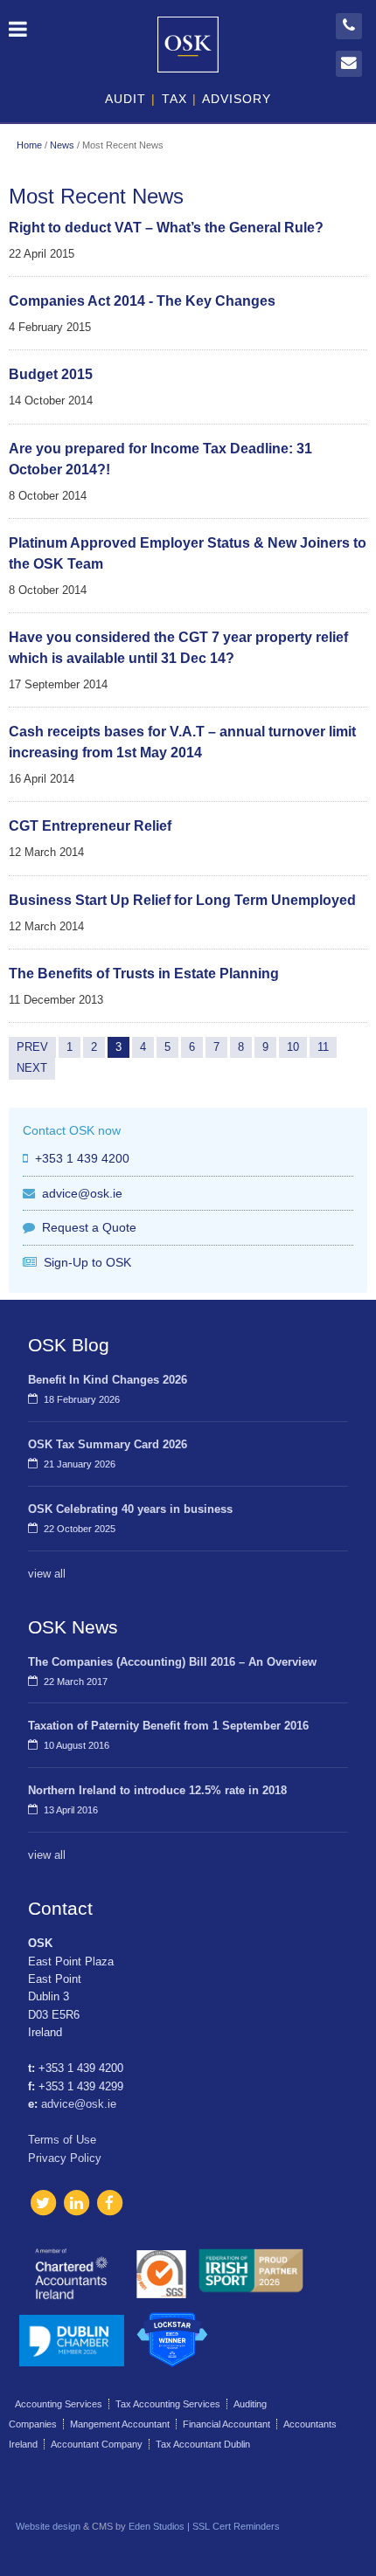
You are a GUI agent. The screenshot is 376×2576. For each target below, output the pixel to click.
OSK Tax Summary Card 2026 (108, 1444)
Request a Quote (89, 1227)
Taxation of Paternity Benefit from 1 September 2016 (168, 1726)
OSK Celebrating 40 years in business (130, 1509)
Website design (48, 2526)
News (62, 145)
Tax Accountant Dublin (203, 2444)
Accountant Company (97, 2444)
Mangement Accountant (120, 2424)
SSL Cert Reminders (236, 2526)
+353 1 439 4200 (82, 1158)
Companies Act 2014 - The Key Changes (142, 301)
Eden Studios (157, 2526)
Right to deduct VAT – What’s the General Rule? (166, 228)
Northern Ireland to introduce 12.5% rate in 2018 (157, 1790)
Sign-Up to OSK (87, 1262)
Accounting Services (59, 2404)
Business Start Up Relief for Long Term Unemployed (182, 900)
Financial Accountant (226, 2424)
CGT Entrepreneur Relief (90, 826)
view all (47, 1574)
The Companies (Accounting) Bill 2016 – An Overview (172, 1662)
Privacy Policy (65, 2158)
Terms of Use (62, 2140)
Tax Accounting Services (168, 2404)
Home (29, 145)
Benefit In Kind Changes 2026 (108, 1380)
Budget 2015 (51, 374)
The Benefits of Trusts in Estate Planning (144, 974)
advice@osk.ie (82, 1193)
